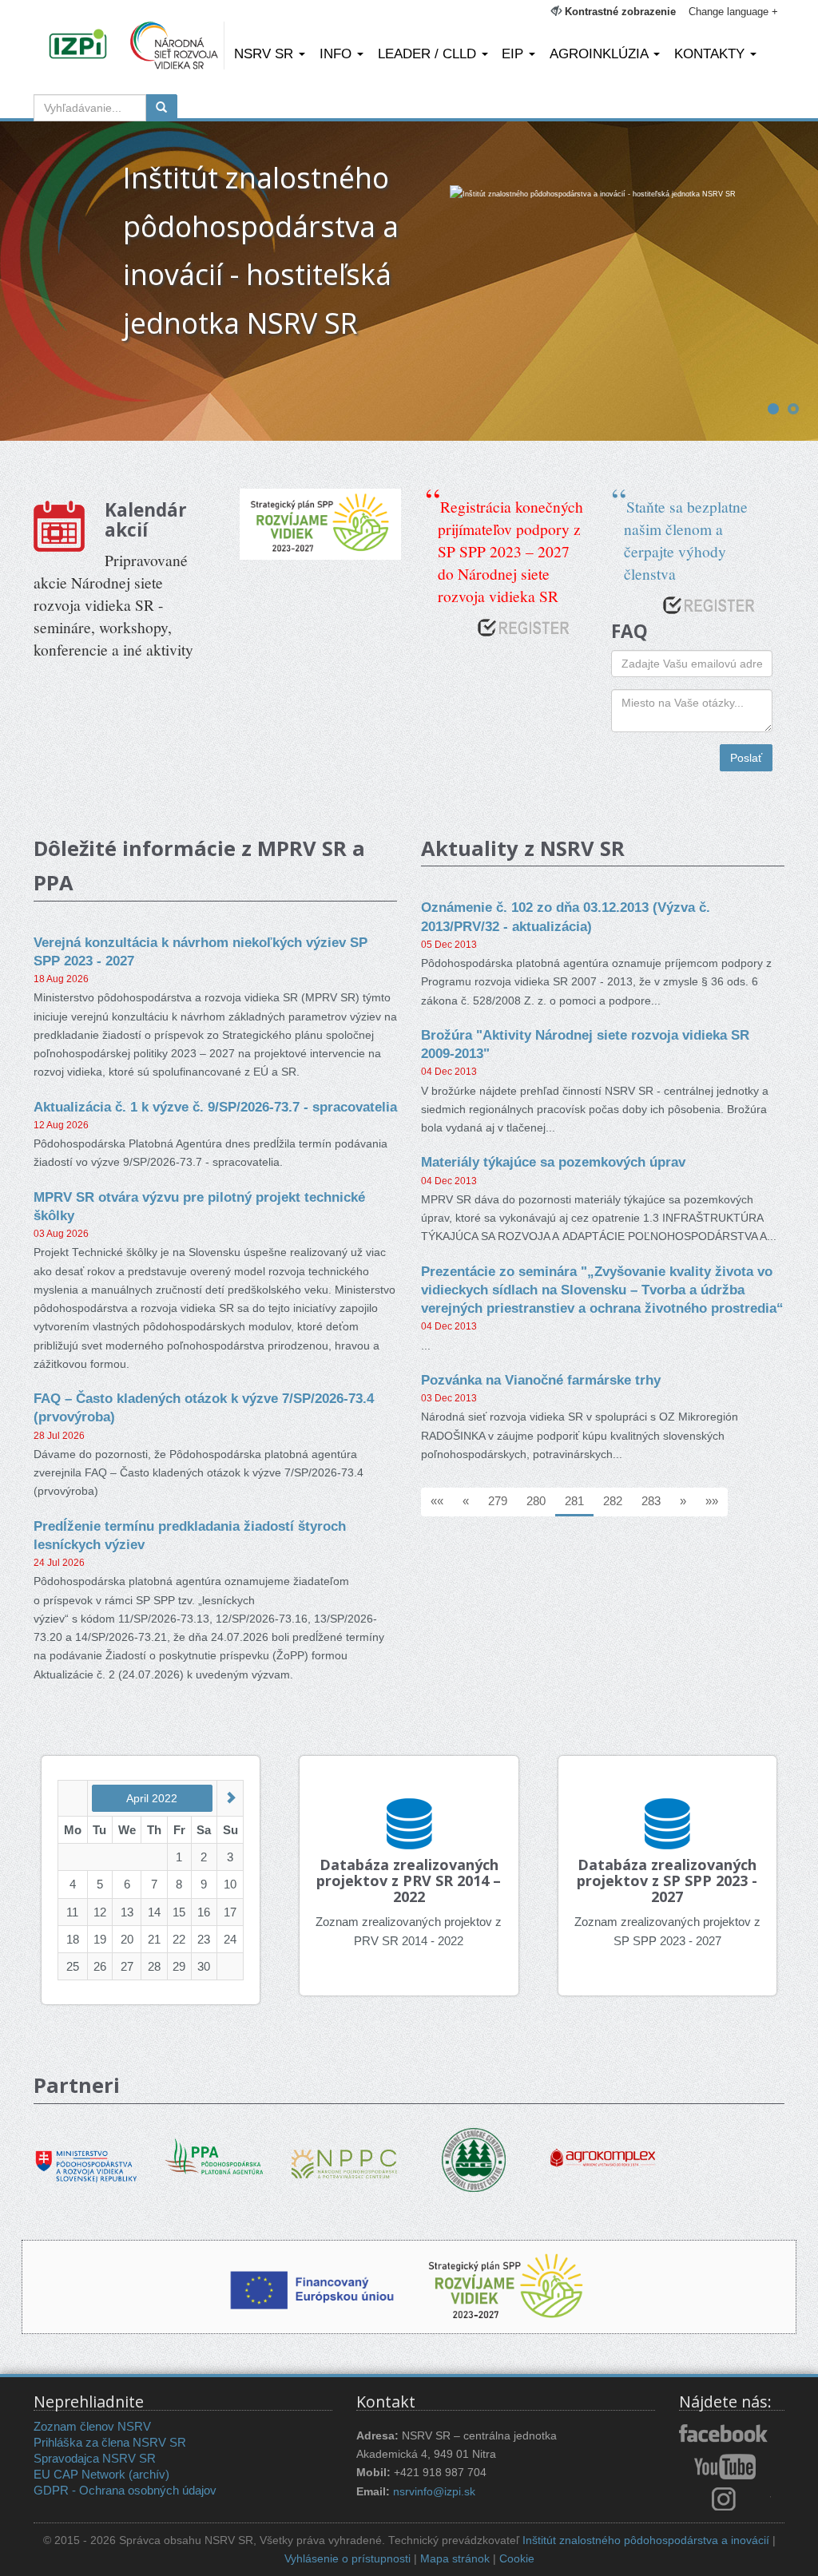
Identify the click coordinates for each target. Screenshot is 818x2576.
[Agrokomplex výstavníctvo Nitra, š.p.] (603, 2146)
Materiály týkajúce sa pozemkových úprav (553, 1162)
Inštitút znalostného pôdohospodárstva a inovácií (646, 2540)
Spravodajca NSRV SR (95, 2458)
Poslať (746, 758)
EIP (514, 54)
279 (498, 1501)
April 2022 (152, 1798)
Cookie (517, 2559)
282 (613, 1501)
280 (536, 1501)
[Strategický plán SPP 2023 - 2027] (321, 524)
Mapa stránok (455, 2559)
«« (437, 1501)
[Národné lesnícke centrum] (474, 2159)
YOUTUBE (725, 2467)
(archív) (149, 2474)
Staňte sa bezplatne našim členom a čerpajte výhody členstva (686, 540)
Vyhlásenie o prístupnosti (347, 2559)
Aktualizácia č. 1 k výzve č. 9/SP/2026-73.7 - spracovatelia (215, 1107)
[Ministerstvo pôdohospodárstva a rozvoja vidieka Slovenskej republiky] (86, 2155)
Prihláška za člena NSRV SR (110, 2442)
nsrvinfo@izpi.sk (434, 2492)
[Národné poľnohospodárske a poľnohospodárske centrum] (344, 2152)
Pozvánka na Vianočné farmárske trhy (541, 1380)
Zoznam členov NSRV (92, 2426)
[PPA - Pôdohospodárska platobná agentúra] (216, 2154)
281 (574, 1501)
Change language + (733, 12)
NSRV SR (266, 54)
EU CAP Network (79, 2474)
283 (651, 1501)
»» (712, 1501)
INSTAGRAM (725, 2499)
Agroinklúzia (601, 54)
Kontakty (711, 54)
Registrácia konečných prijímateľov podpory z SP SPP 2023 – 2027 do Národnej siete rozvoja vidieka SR (510, 551)
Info (338, 54)
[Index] (80, 46)
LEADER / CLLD (429, 54)
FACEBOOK (725, 2435)
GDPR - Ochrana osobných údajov (125, 2490)
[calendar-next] (230, 1798)
